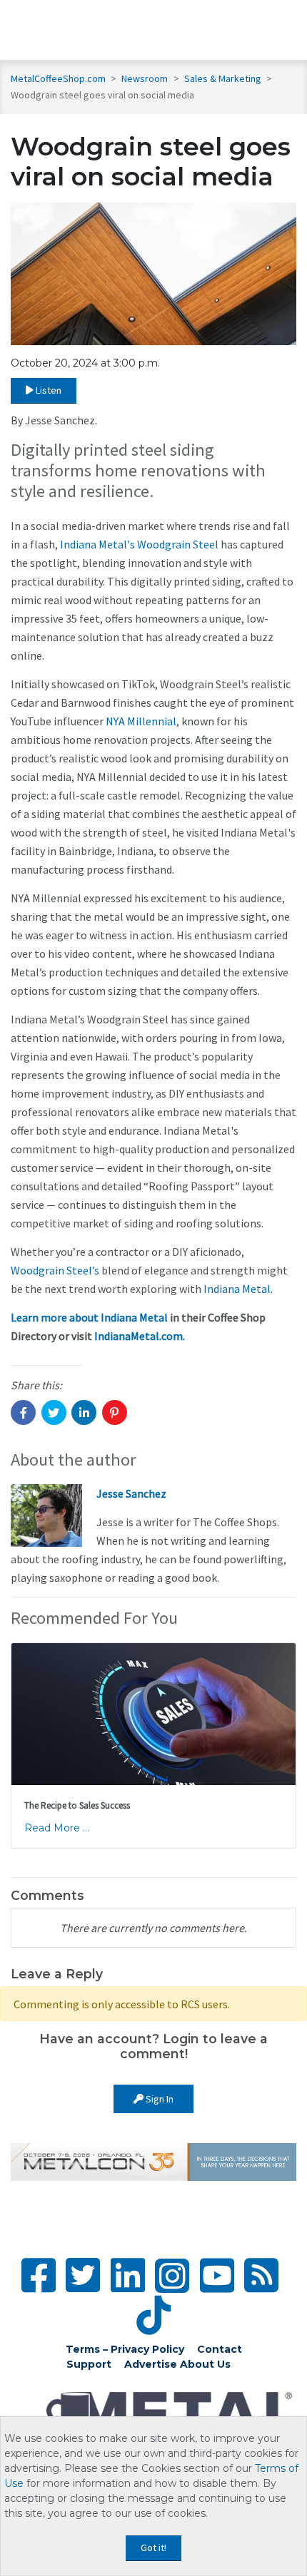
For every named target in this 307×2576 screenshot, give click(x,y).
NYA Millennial (141, 721)
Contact (220, 2349)
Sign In (158, 2099)
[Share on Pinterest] (115, 1412)
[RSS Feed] (261, 2275)
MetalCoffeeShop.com (58, 78)
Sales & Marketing (224, 78)
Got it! (153, 2547)
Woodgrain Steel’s (55, 1270)
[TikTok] (153, 2315)
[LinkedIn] (128, 2275)
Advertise (151, 2364)
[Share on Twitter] (54, 1412)
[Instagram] (172, 2276)
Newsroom (146, 78)
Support (89, 2364)
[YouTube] (217, 2275)
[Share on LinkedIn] (84, 1412)
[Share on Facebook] (23, 1412)
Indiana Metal (237, 1289)
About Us (205, 2364)
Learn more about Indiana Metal (89, 1317)
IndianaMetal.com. (140, 1336)
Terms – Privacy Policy (125, 2349)
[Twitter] (83, 2275)
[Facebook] (39, 2275)
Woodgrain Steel (178, 544)
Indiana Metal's (97, 544)
